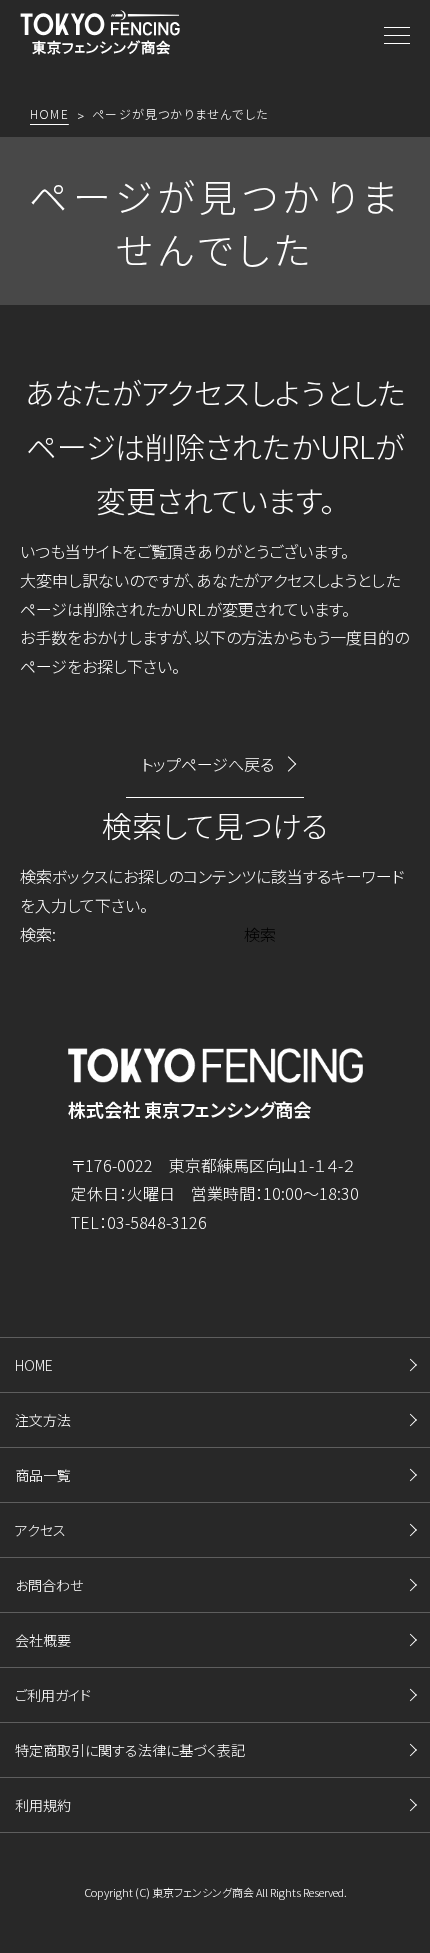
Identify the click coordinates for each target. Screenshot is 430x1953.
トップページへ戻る (207, 764)
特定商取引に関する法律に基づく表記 (130, 1750)
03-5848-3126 (157, 1222)
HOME (34, 1365)
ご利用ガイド (53, 1695)
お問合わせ (49, 1585)
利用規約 (43, 1805)
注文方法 (43, 1420)
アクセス (40, 1530)
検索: (38, 934)
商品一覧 (43, 1475)
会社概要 (43, 1640)
